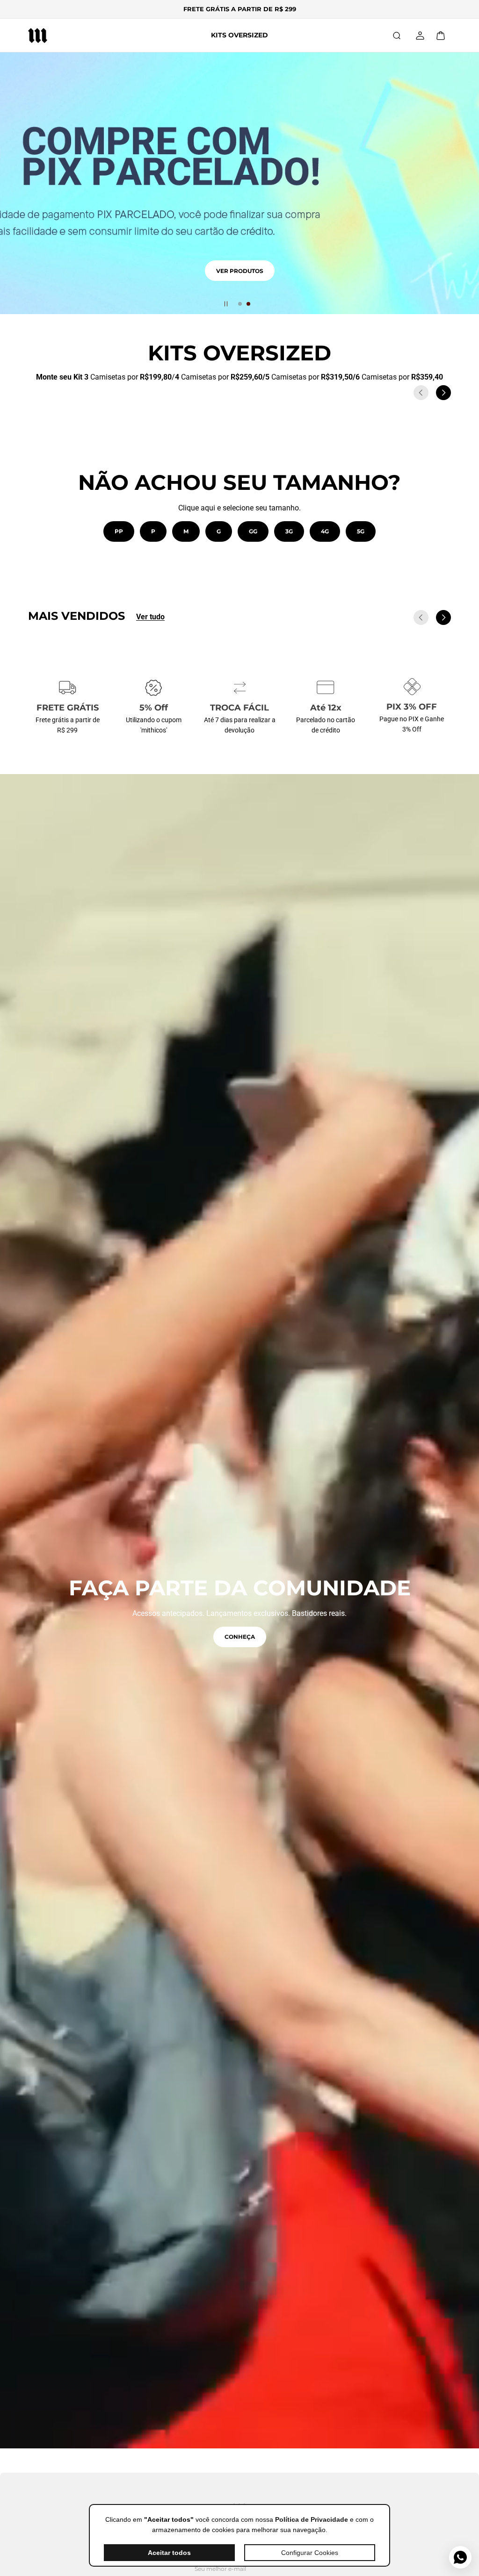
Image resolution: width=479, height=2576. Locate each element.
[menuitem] (239, 35)
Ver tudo (150, 617)
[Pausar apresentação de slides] (226, 304)
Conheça (240, 1637)
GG (253, 531)
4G (325, 531)
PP (119, 531)
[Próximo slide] (443, 393)
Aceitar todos (169, 2553)
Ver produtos (240, 282)
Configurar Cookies (310, 2553)
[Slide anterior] (421, 393)
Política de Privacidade (312, 2519)
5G (361, 531)
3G (289, 531)
